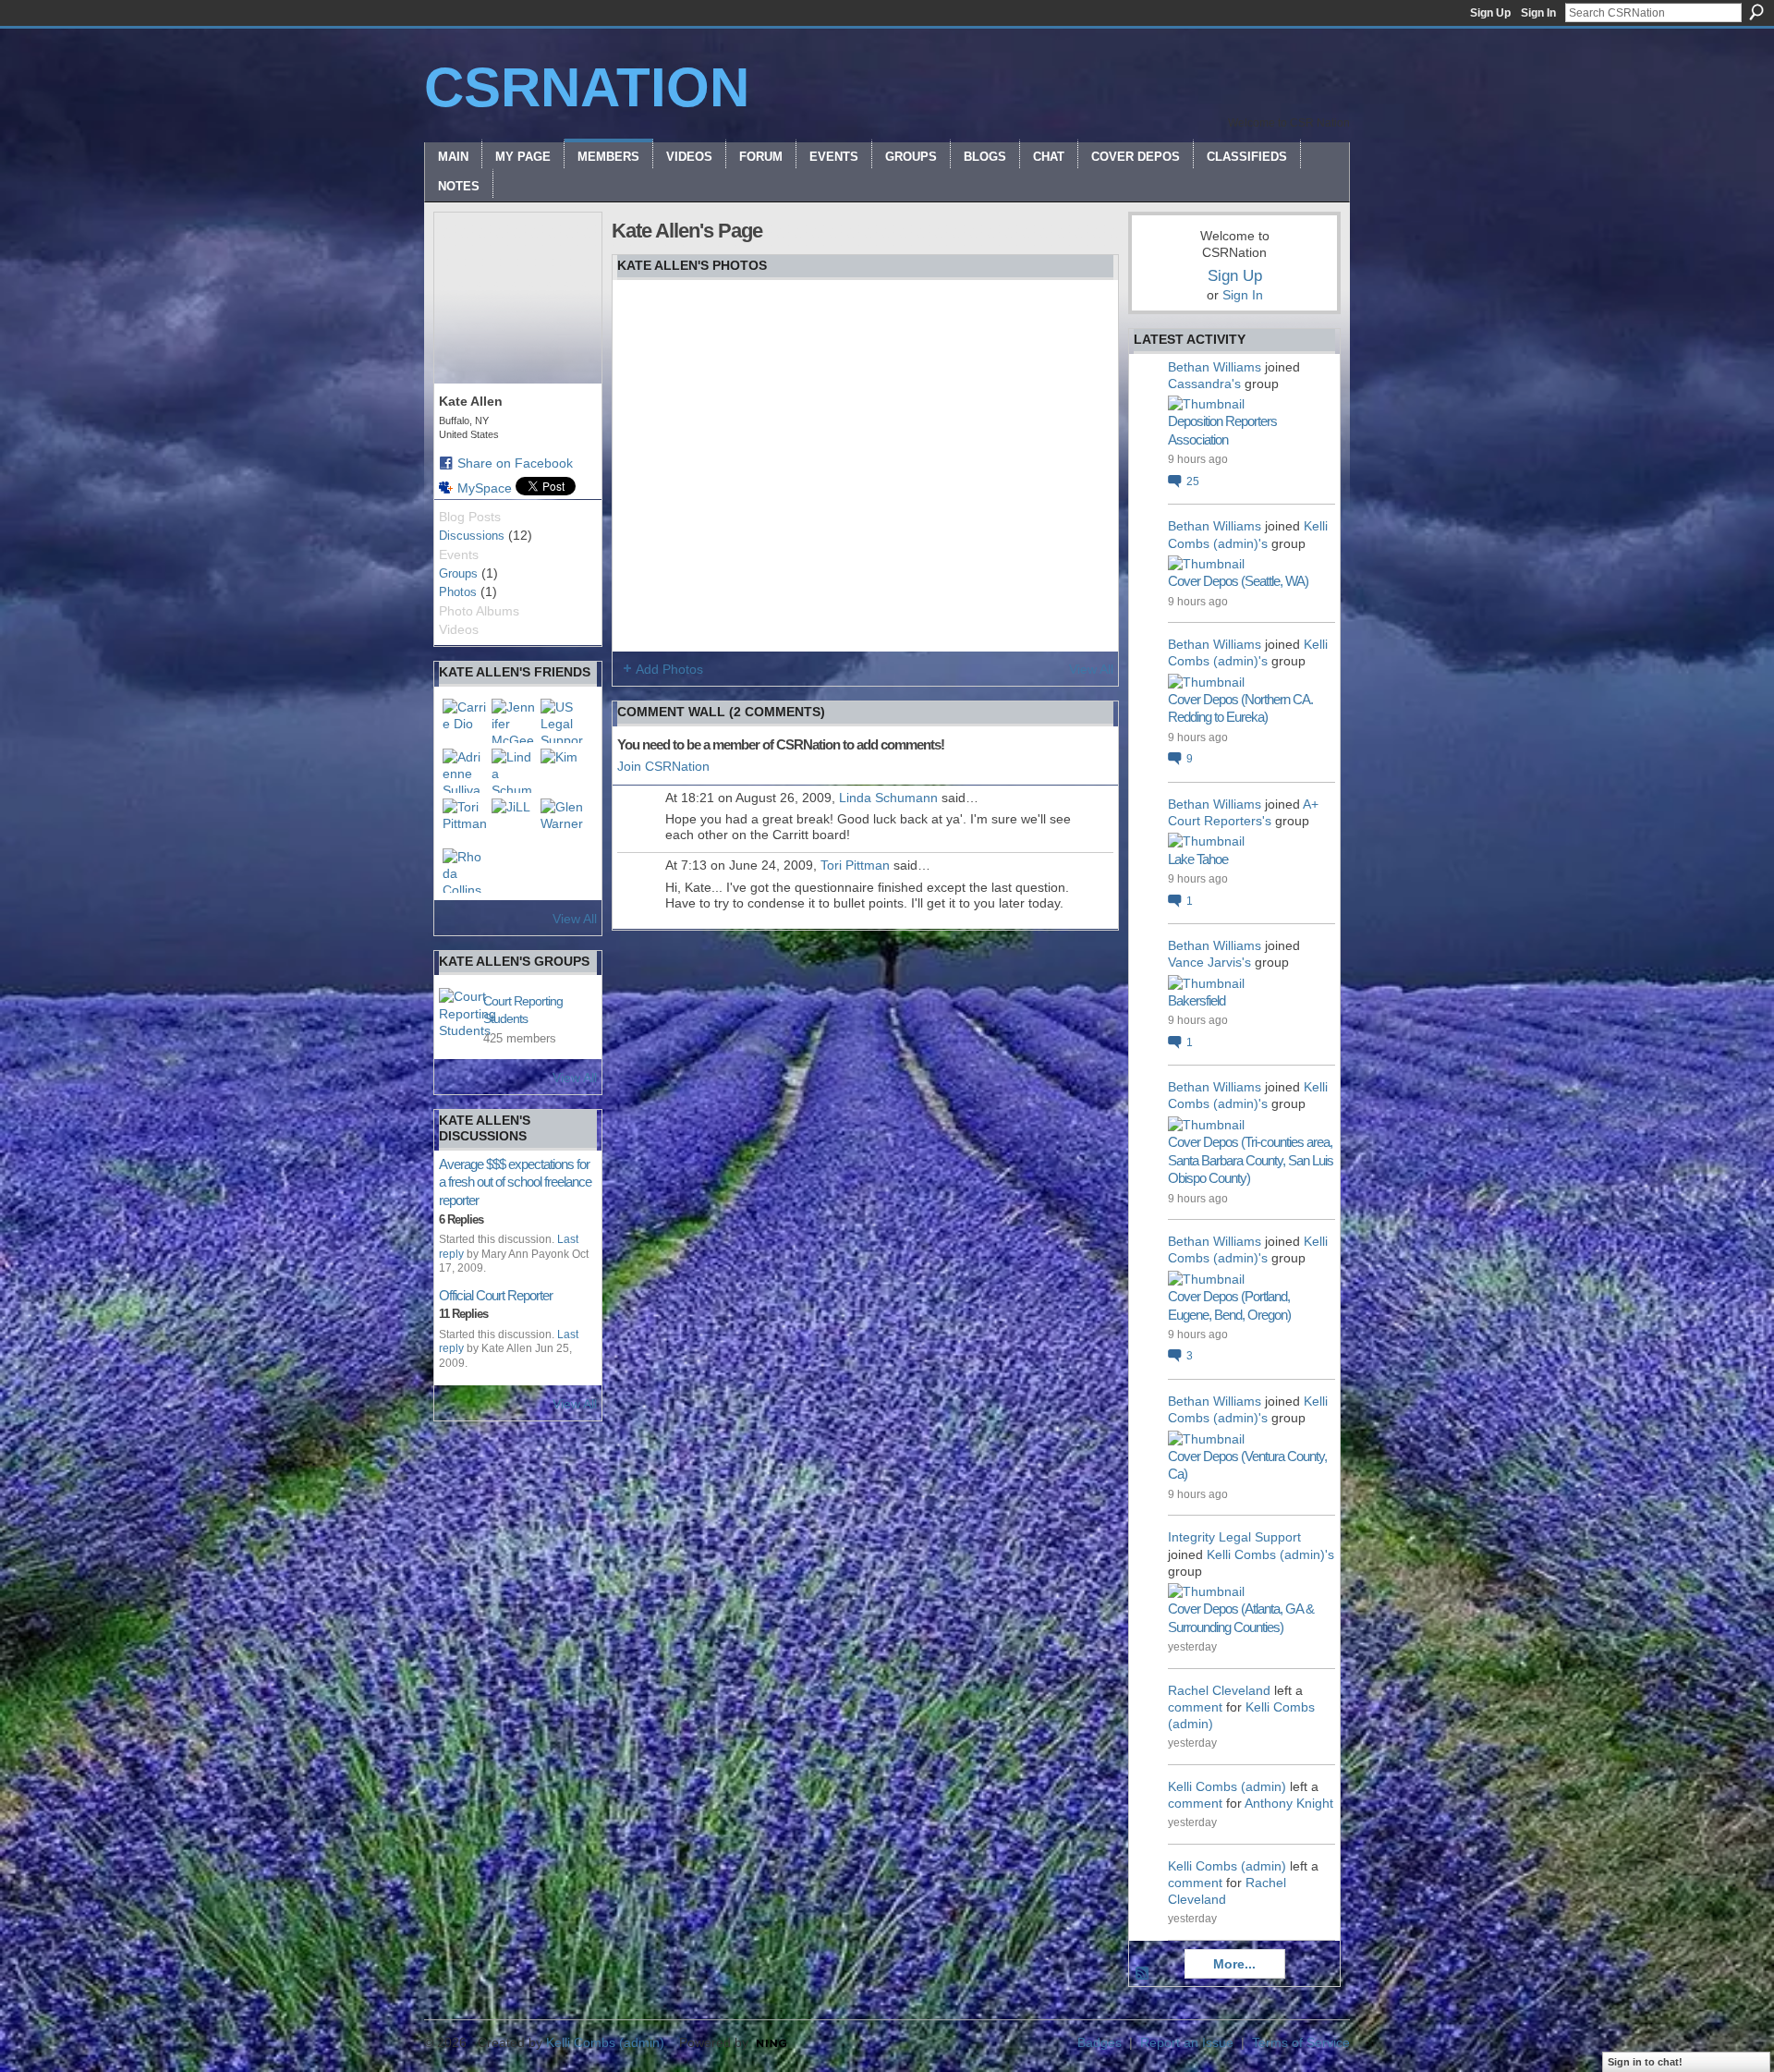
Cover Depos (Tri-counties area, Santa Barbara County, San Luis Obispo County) (1251, 1160)
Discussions (472, 536)
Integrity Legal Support (1234, 1537)
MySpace (485, 488)
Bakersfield (1197, 1000)
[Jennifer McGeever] (514, 721)
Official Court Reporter (496, 1295)
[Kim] (563, 771)
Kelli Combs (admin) (1227, 1786)
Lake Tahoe (1198, 859)
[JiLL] (514, 821)
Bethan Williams (1215, 367)
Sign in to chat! (1645, 2062)
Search (1756, 12)
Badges (1100, 2042)
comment (1195, 1707)
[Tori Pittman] (465, 821)
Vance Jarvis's (1209, 962)
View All (575, 919)
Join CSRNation (663, 766)
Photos (458, 592)
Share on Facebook (515, 463)
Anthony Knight (1289, 1803)
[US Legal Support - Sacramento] (563, 721)
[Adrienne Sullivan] (465, 771)
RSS (1143, 1974)
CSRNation (587, 87)
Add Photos (669, 669)
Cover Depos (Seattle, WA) (1238, 581)
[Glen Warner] (563, 821)
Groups (458, 573)
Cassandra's (1204, 384)
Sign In (1538, 13)
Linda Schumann (888, 798)
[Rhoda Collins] (465, 871)
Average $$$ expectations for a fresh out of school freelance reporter (515, 1182)
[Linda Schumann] (514, 771)
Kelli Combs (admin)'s (1270, 1554)
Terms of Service (1301, 2042)
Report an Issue (1187, 2042)
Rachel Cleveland (1219, 1690)
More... (1234, 1964)
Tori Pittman (855, 865)
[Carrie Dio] (465, 721)
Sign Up (1490, 13)
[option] (865, 466)
